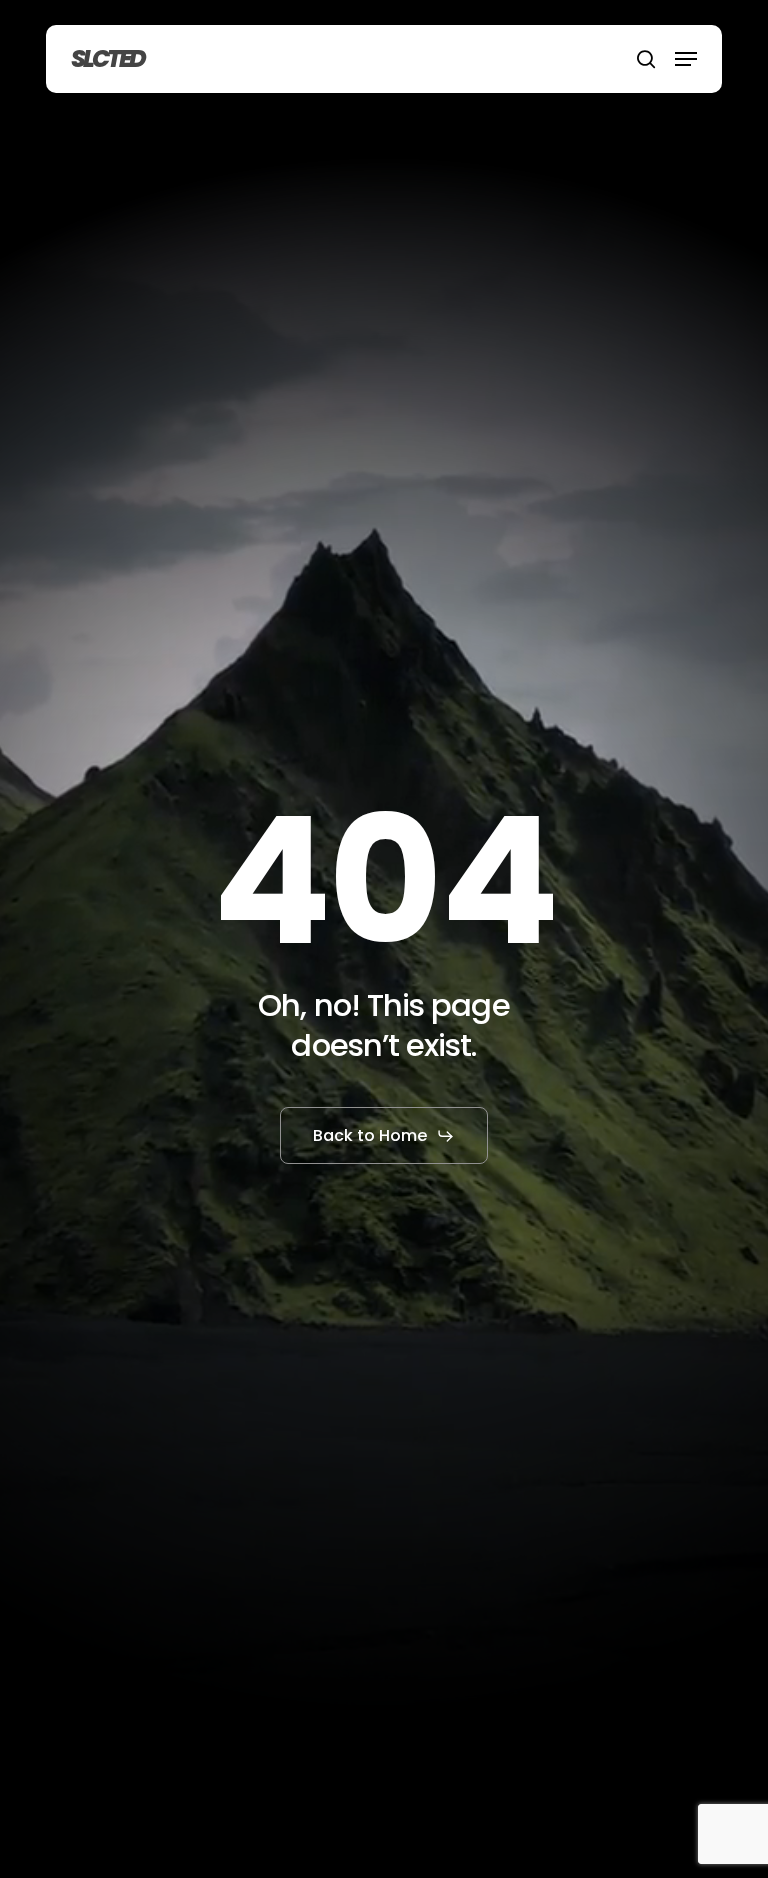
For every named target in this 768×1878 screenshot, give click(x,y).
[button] (686, 59)
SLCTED (107, 59)
